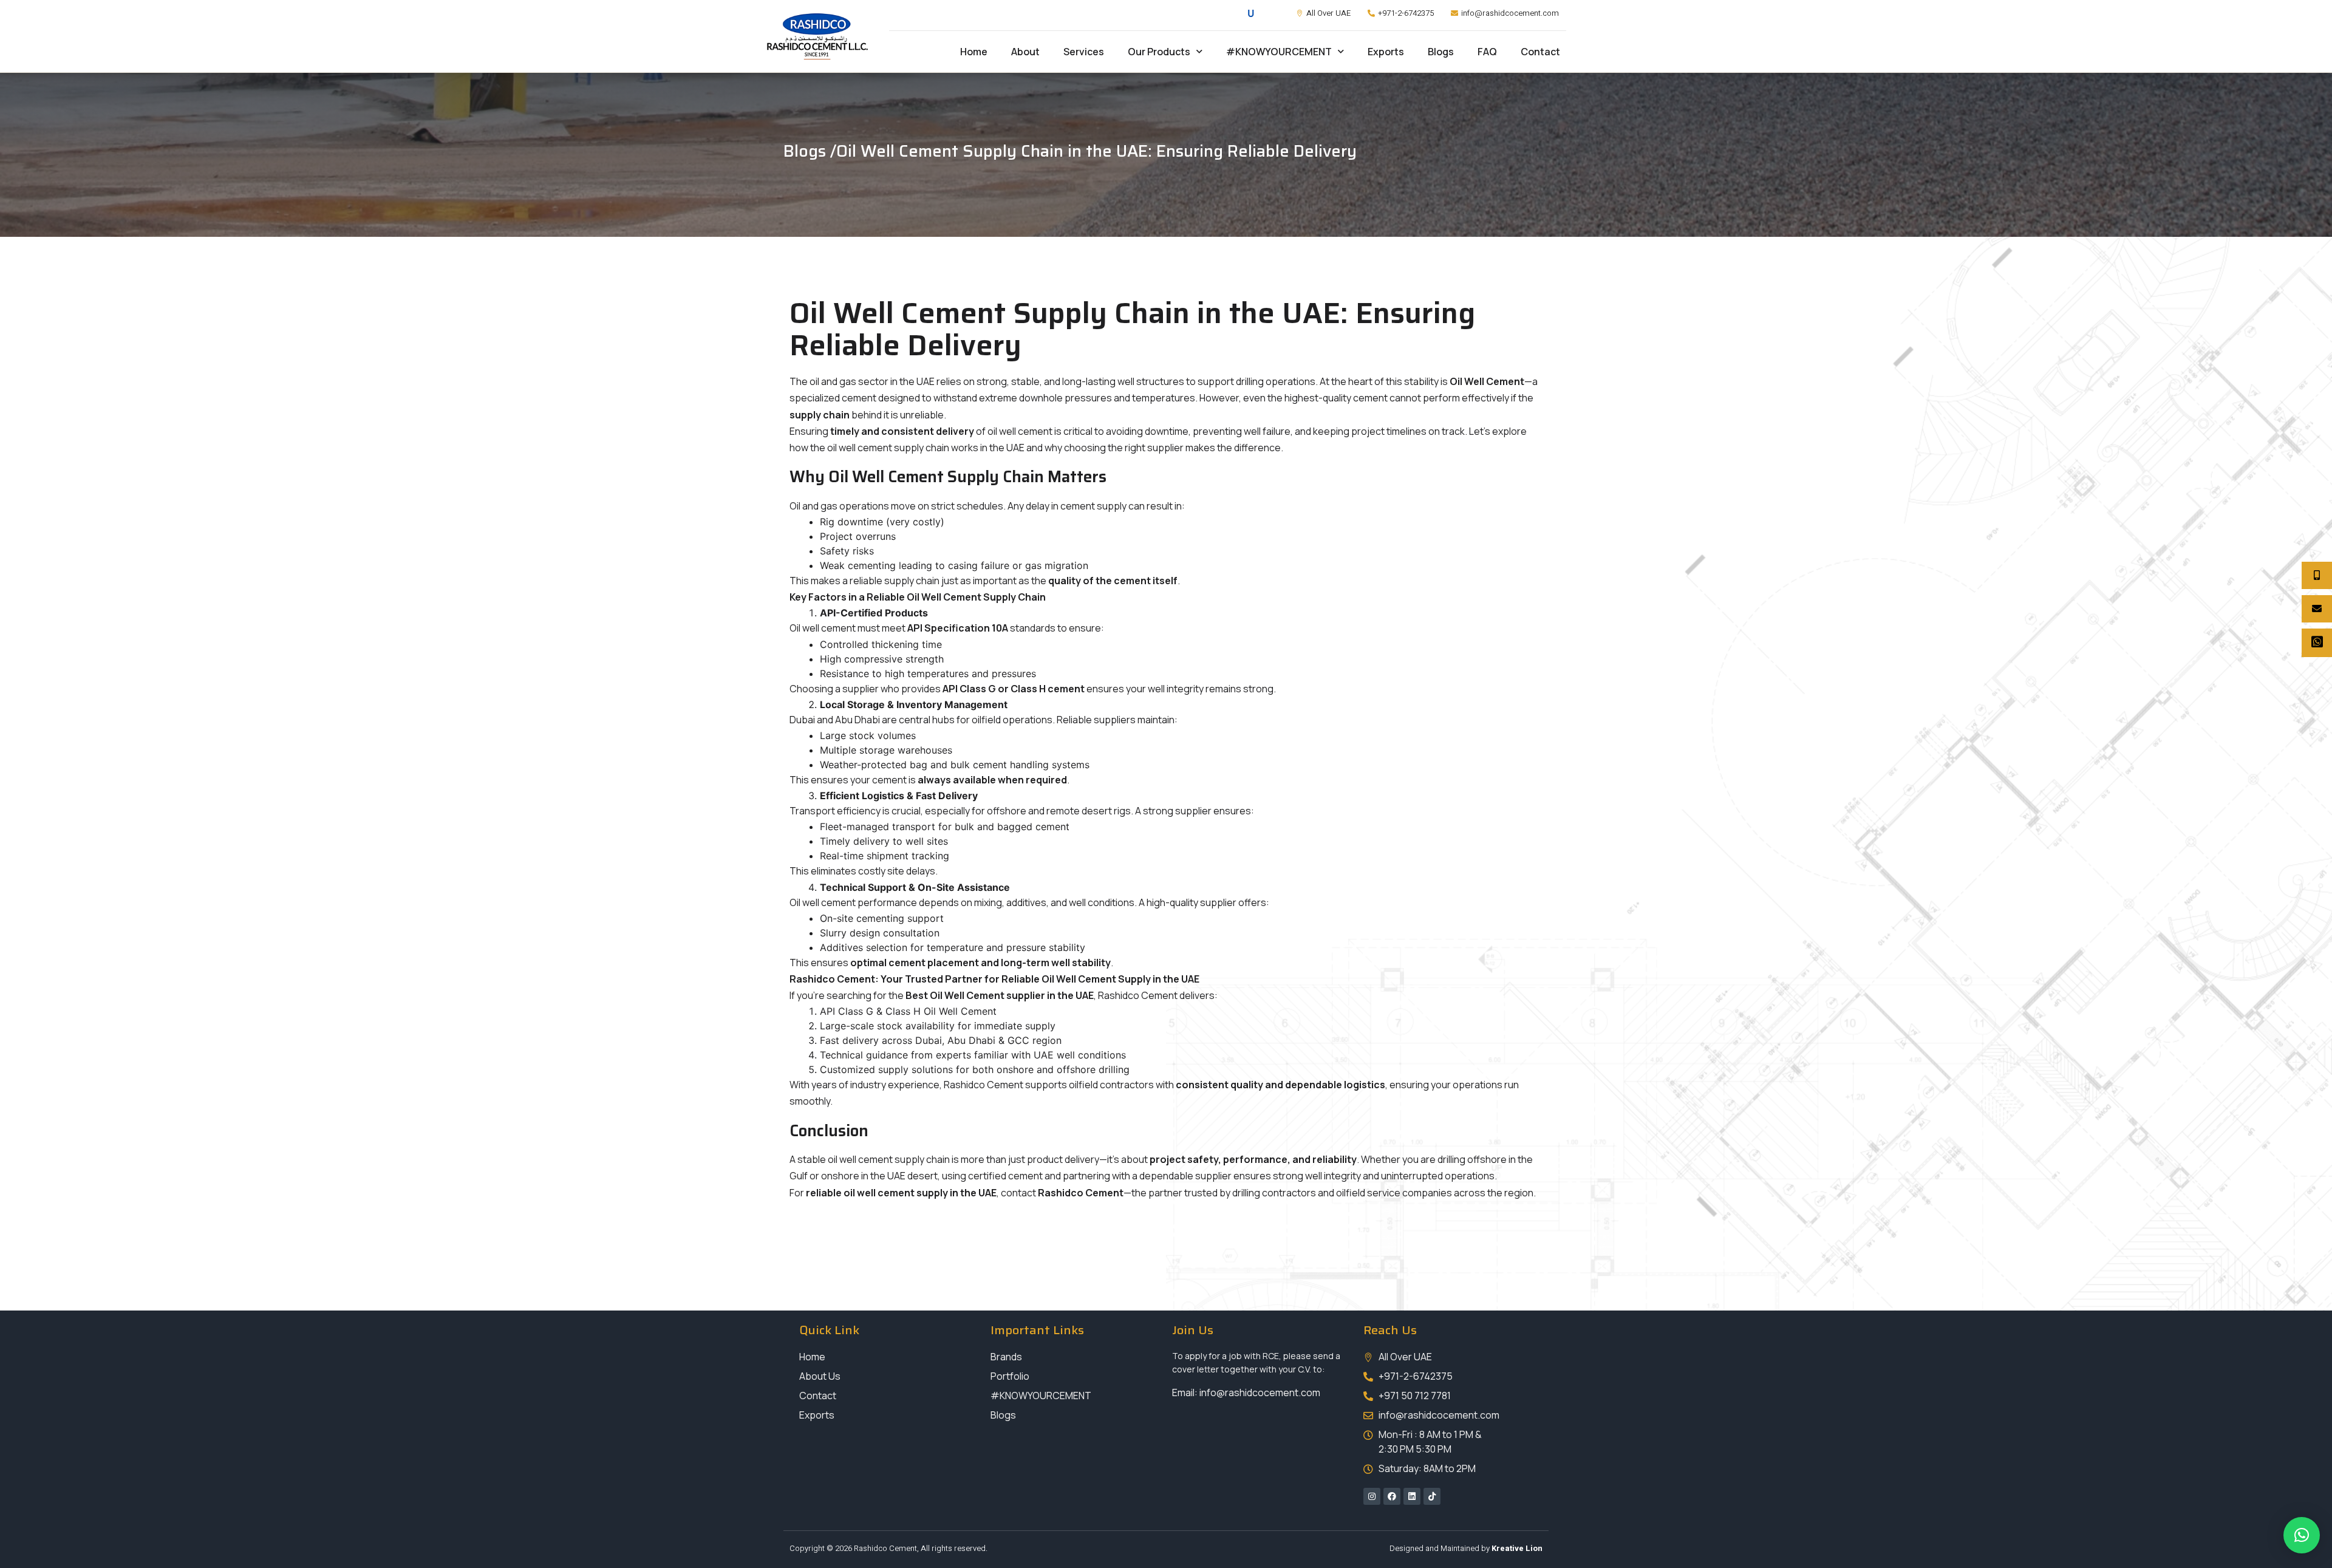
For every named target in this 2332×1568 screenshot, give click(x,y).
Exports (1386, 52)
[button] (2302, 1535)
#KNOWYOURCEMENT (1279, 52)
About (1025, 52)
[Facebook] (1392, 1496)
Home (974, 52)
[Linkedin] (1412, 1496)
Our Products (1159, 52)
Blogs (1441, 52)
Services (1084, 52)
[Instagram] (1372, 1496)
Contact (1540, 52)
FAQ (1487, 52)
